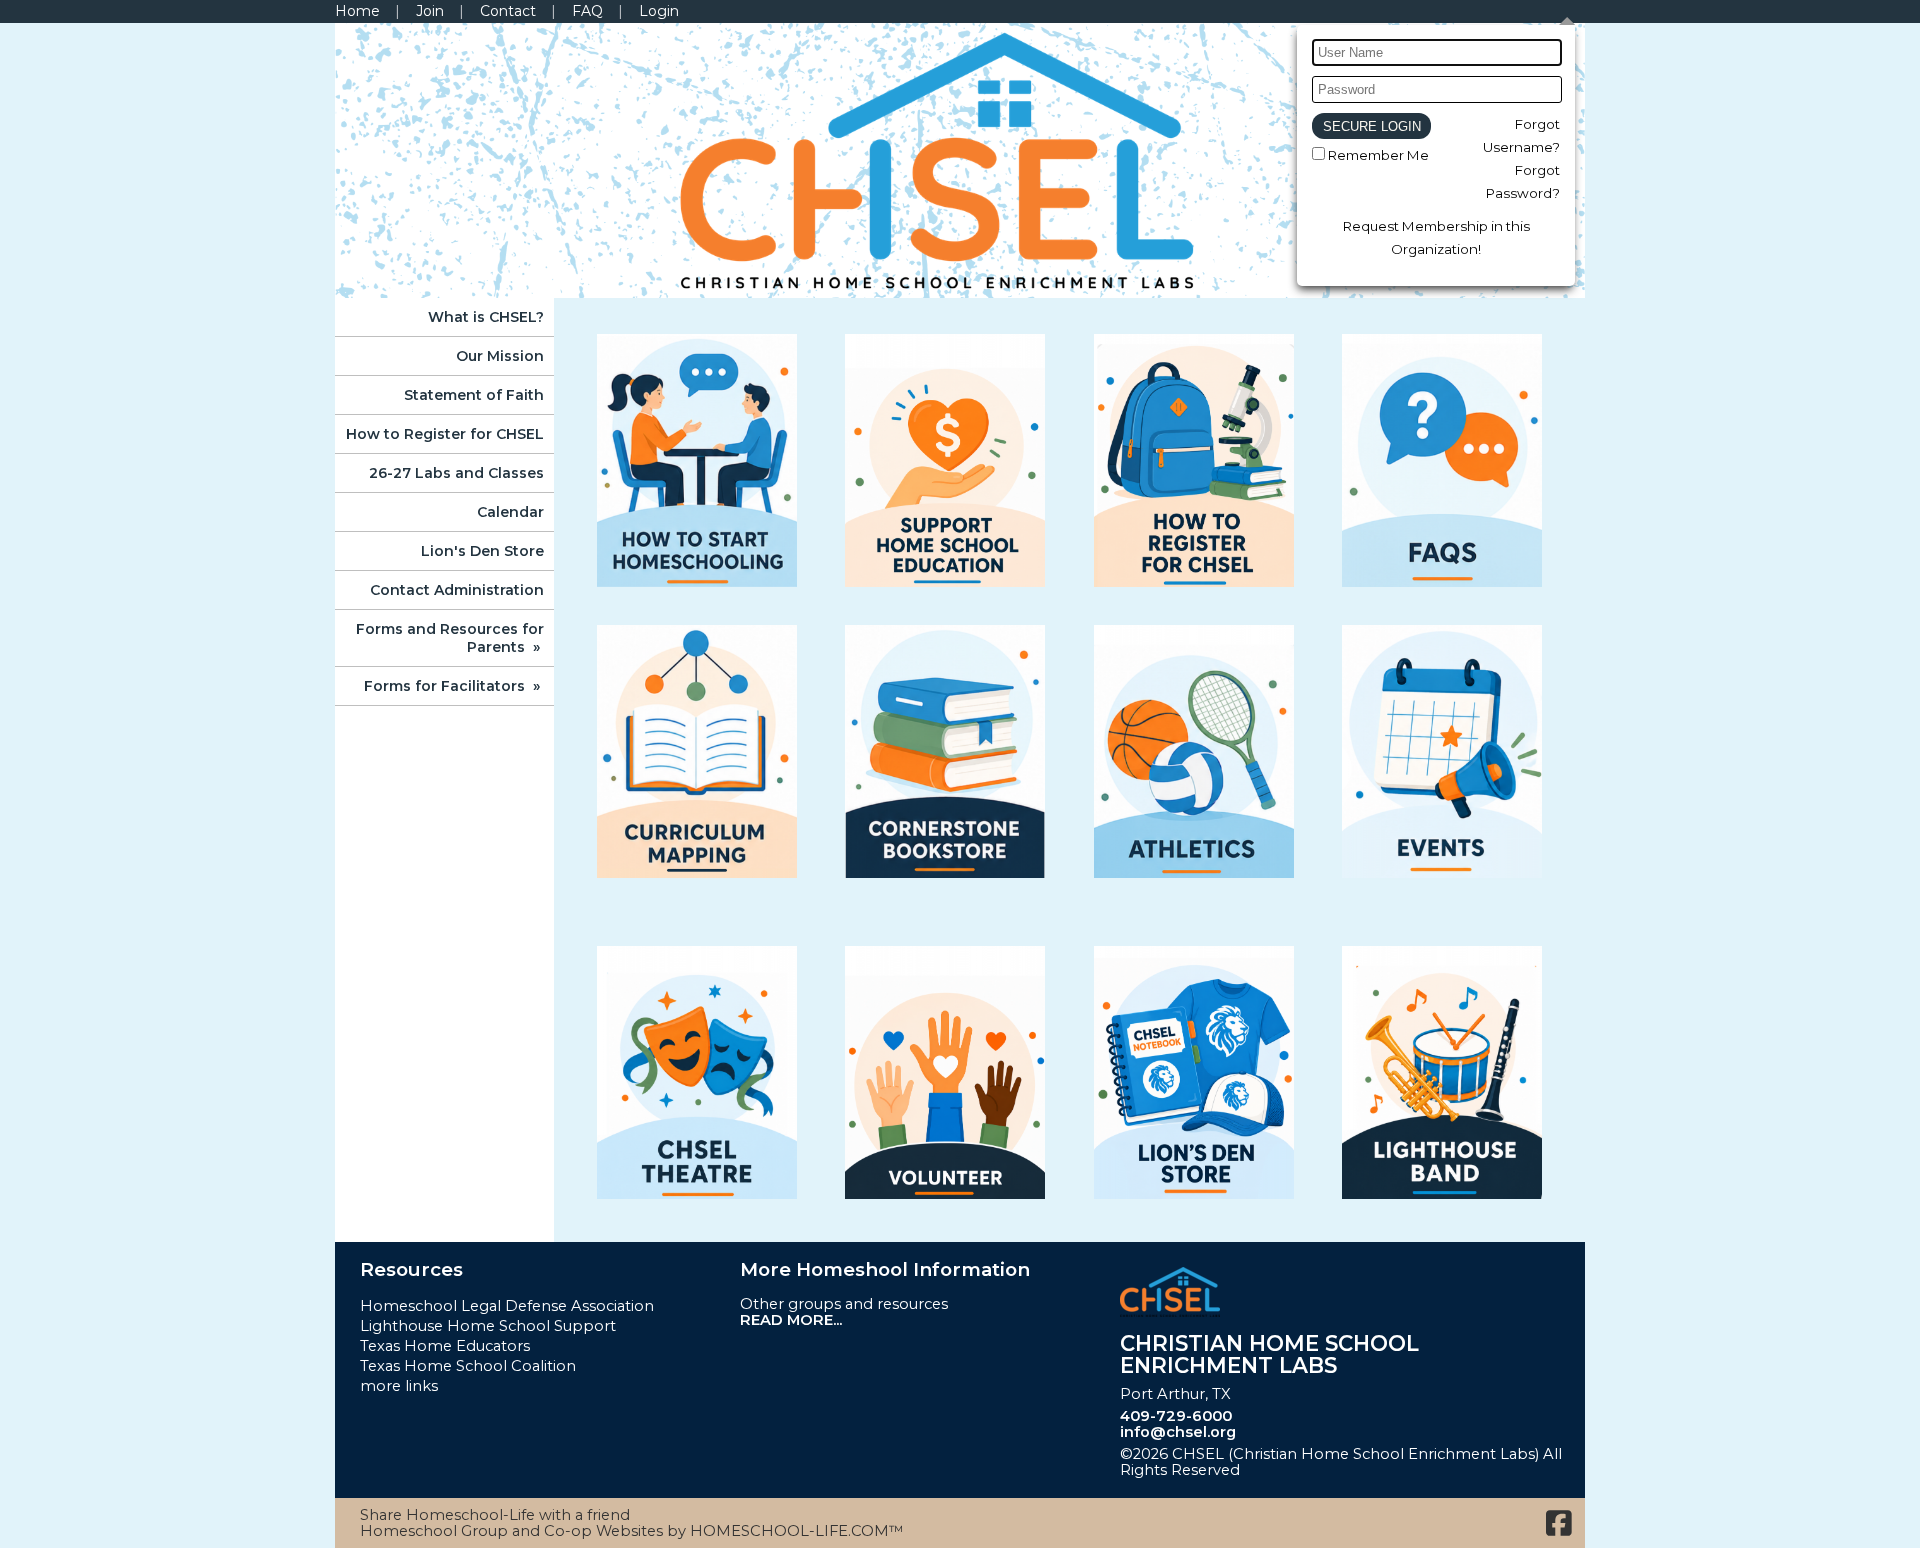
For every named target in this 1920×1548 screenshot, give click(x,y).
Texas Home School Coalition (468, 1366)
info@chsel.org (1178, 1432)
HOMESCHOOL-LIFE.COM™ (797, 1531)
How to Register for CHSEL (445, 434)
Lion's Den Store (482, 551)
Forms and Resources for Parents (450, 638)
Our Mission (500, 356)
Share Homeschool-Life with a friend (495, 1515)
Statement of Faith (474, 395)
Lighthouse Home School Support (488, 1326)
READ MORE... (791, 1320)
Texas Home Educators (445, 1346)
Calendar (510, 512)
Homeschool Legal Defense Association (507, 1306)
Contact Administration (457, 590)
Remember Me (1378, 155)
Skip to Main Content (1338, 1470)
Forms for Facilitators (454, 686)
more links (399, 1386)
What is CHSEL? (486, 317)
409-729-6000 (1176, 1416)
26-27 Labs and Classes (456, 473)
